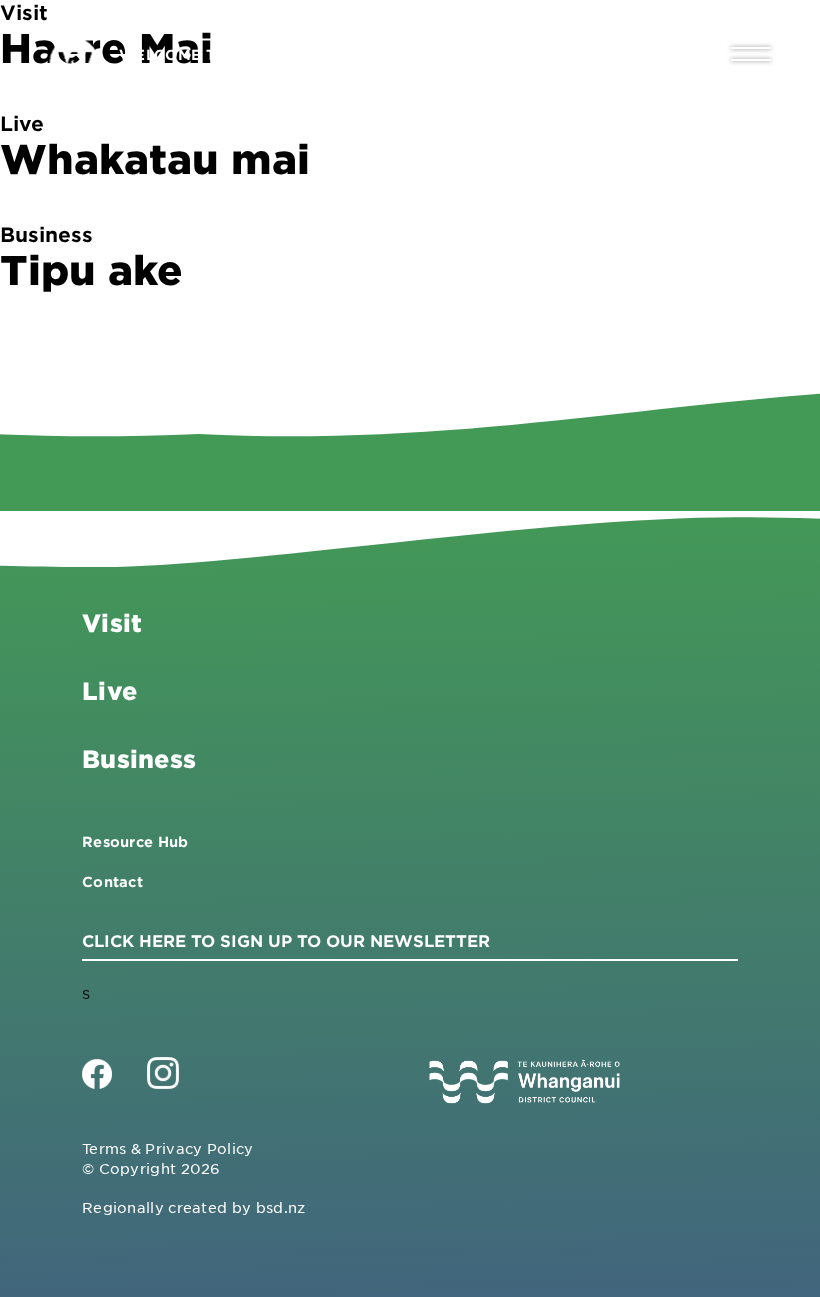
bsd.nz (281, 1207)
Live (109, 690)
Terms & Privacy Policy (168, 1148)
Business (139, 758)
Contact (112, 881)
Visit (112, 622)
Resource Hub (135, 841)
